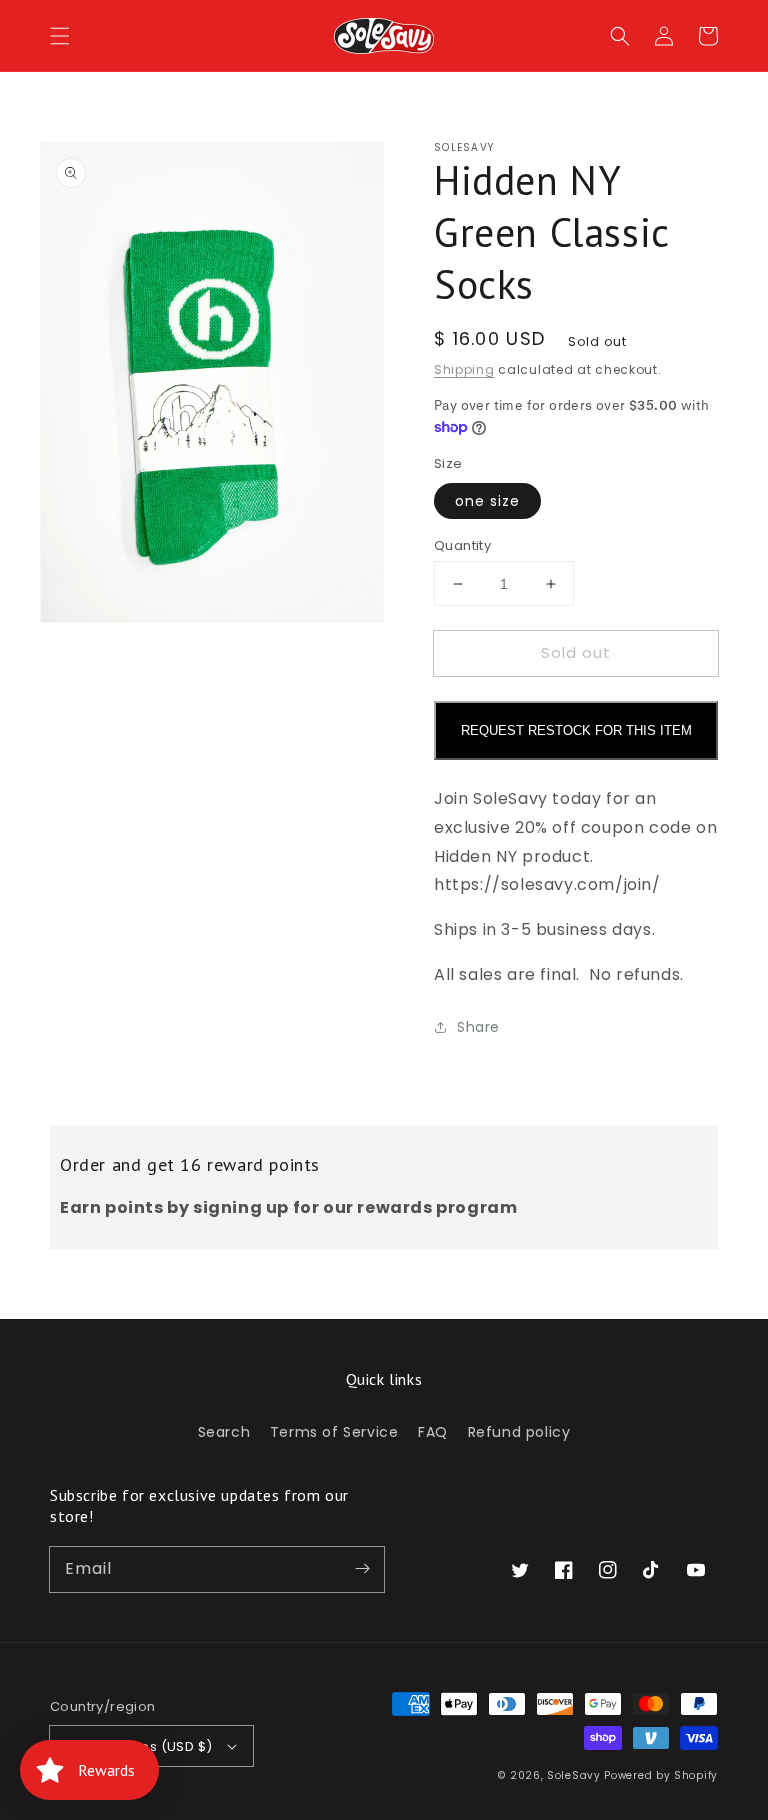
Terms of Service (334, 1432)
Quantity (462, 545)
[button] (60, 36)
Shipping (464, 369)
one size (487, 501)
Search (224, 1432)
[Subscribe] (362, 1569)
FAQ (433, 1432)
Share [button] (478, 1027)
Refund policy (519, 1432)
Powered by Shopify (661, 1775)
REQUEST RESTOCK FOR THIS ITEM (576, 730)
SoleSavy (574, 1775)
